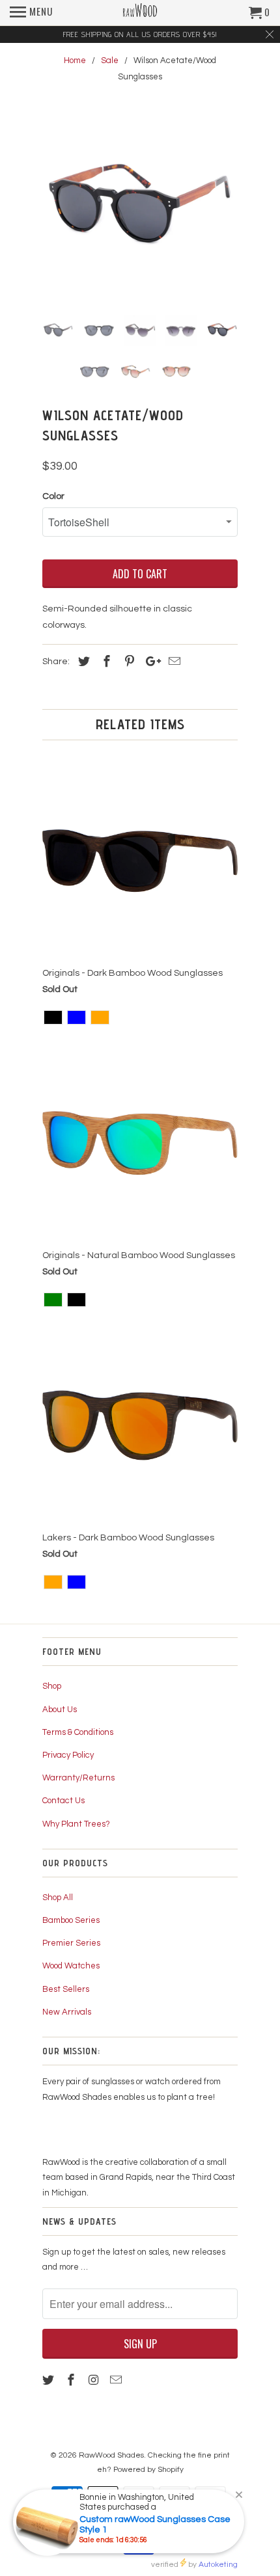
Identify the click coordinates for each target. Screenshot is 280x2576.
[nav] (31, 13)
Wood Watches (71, 1966)
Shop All (58, 1898)
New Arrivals (67, 2012)
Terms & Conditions (78, 1732)
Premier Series (71, 1943)
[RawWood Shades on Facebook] (72, 2381)
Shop (52, 1686)
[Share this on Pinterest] (128, 662)
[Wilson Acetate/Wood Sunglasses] (140, 208)
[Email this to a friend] (173, 662)
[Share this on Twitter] (82, 662)
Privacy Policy (68, 1755)
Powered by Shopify (148, 2470)
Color (53, 496)
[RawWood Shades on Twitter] (49, 2381)
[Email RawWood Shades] (117, 2381)
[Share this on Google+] (150, 662)
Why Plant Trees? (76, 1824)
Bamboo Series (71, 1920)
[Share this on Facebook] (105, 662)
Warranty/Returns (78, 1778)
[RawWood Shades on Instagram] (95, 2381)
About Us (60, 1710)
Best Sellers (66, 1989)
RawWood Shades (111, 2455)
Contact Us (63, 1801)
